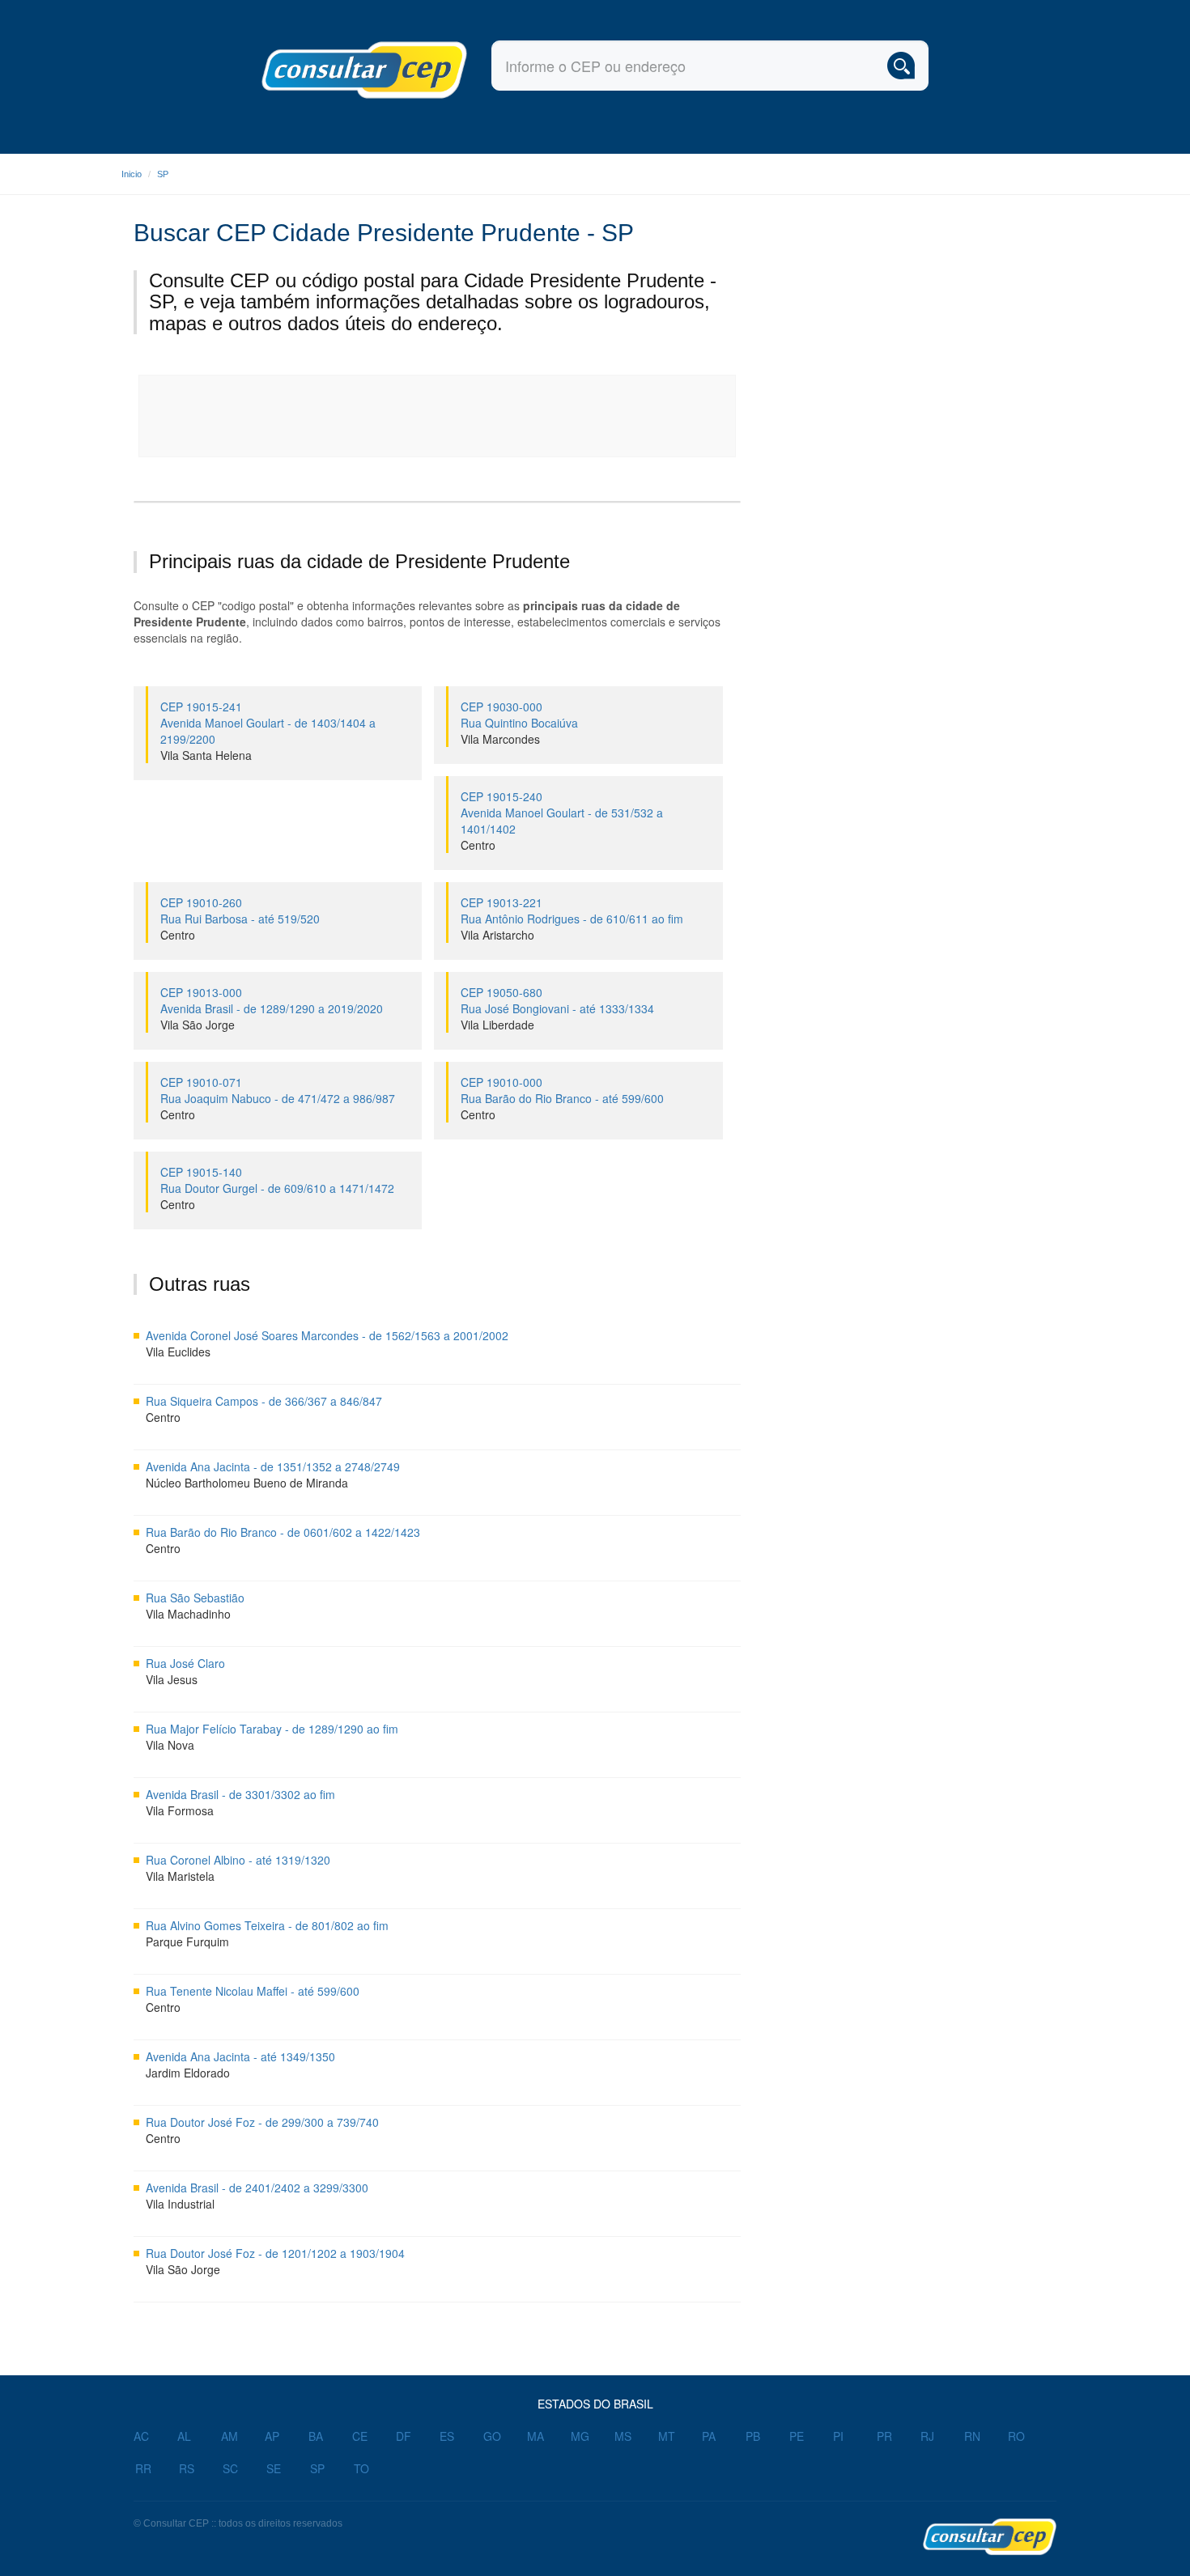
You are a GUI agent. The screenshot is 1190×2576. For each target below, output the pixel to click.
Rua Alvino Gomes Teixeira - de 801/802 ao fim (267, 1925)
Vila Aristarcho (497, 935)
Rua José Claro (185, 1663)
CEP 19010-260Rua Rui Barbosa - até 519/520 (240, 910)
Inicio (132, 174)
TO (361, 2468)
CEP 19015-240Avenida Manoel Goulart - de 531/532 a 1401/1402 (562, 813)
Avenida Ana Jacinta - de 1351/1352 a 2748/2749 (273, 1466)
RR (143, 2468)
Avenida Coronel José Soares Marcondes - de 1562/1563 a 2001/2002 (327, 1335)
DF (404, 2436)
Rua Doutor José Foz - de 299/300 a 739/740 (262, 2122)
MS (623, 2436)
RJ (927, 2436)
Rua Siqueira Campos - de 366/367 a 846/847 (264, 1401)
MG (580, 2436)
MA (535, 2436)
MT (667, 2436)
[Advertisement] (438, 416)
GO (492, 2436)
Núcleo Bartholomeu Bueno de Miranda (247, 1483)
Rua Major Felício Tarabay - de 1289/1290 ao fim (272, 1729)
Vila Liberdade (497, 1025)
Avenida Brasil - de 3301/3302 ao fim (240, 1794)
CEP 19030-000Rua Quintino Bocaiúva (519, 715)
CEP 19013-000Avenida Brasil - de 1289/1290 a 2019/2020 (272, 1000)
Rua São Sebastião (195, 1598)
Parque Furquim (187, 1942)
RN (972, 2436)
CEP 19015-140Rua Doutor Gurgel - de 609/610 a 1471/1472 (277, 1180)
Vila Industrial (180, 2204)
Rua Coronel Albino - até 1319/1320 (238, 1860)
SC (230, 2468)
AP (272, 2436)
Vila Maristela (180, 1876)
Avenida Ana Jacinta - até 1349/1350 (240, 2056)
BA (316, 2436)
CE (360, 2436)
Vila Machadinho (188, 1614)
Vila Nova (170, 1745)
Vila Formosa (180, 1810)
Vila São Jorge (198, 1025)
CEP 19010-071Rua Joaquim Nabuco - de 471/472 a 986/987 (278, 1090)
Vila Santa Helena (206, 755)
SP (163, 174)
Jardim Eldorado (188, 2073)
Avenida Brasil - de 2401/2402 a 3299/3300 (257, 2188)
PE (797, 2436)
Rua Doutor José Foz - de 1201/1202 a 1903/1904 (275, 2253)
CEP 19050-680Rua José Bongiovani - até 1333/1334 (557, 1000)
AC (141, 2436)
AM (229, 2436)
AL (184, 2436)
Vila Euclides (178, 1352)
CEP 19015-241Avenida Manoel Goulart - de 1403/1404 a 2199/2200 (268, 723)
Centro (478, 845)
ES (447, 2436)
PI (838, 2436)
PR (884, 2436)
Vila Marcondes (500, 739)
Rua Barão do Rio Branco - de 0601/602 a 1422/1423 (283, 1532)
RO (1016, 2436)
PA (709, 2436)
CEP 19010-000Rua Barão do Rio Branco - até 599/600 (562, 1090)
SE (274, 2468)
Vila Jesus (172, 1679)
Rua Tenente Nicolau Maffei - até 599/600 (253, 1991)
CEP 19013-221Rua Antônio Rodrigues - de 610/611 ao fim (572, 910)
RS (187, 2468)
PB (753, 2436)
